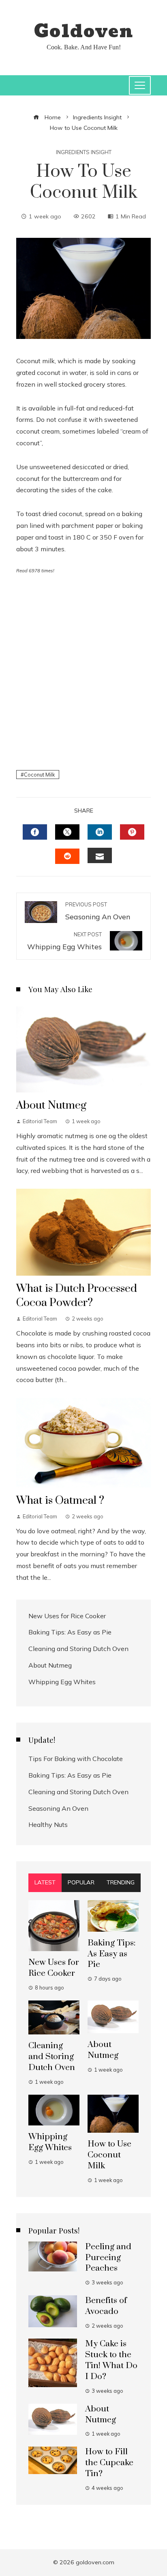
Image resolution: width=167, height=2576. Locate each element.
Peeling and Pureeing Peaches (108, 2258)
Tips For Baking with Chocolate (76, 1759)
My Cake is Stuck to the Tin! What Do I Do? (111, 2360)
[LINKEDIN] (100, 832)
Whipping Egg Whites (62, 1682)
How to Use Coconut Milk (109, 2155)
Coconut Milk (39, 775)
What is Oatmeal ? (60, 1501)
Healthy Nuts (48, 1825)
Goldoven (83, 32)
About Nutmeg (51, 1105)
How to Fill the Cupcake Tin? (109, 2463)
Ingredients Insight (84, 152)
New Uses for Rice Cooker (67, 1616)
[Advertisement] (83, 671)
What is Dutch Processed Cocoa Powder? (77, 1296)
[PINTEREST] (132, 832)
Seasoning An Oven (58, 1808)
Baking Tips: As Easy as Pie (70, 1632)
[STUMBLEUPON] (67, 856)
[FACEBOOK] (35, 832)
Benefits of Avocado (106, 2306)
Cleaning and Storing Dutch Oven (78, 1649)
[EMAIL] (100, 855)
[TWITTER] (67, 832)
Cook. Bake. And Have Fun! (84, 47)
